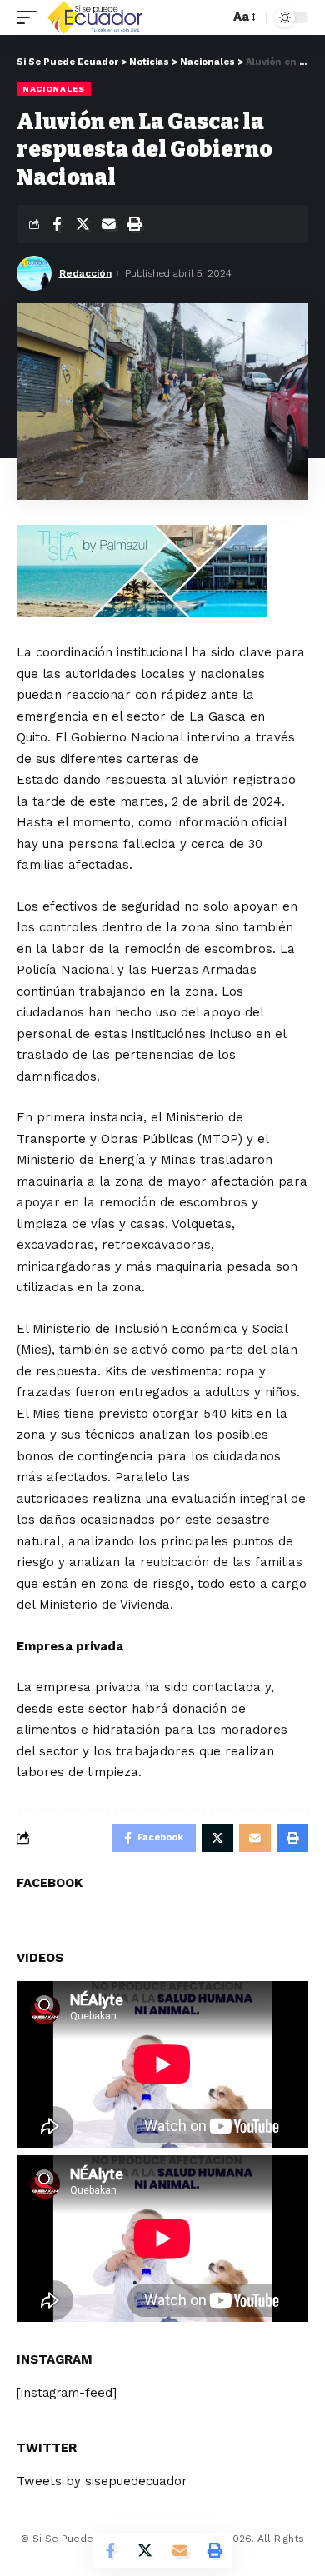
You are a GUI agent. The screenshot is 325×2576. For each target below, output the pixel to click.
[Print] (134, 224)
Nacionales (54, 89)
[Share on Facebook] (57, 224)
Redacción (85, 273)
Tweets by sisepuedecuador (102, 2481)
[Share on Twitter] (82, 224)
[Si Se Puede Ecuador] (94, 17)
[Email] (108, 224)
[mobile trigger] (31, 17)
